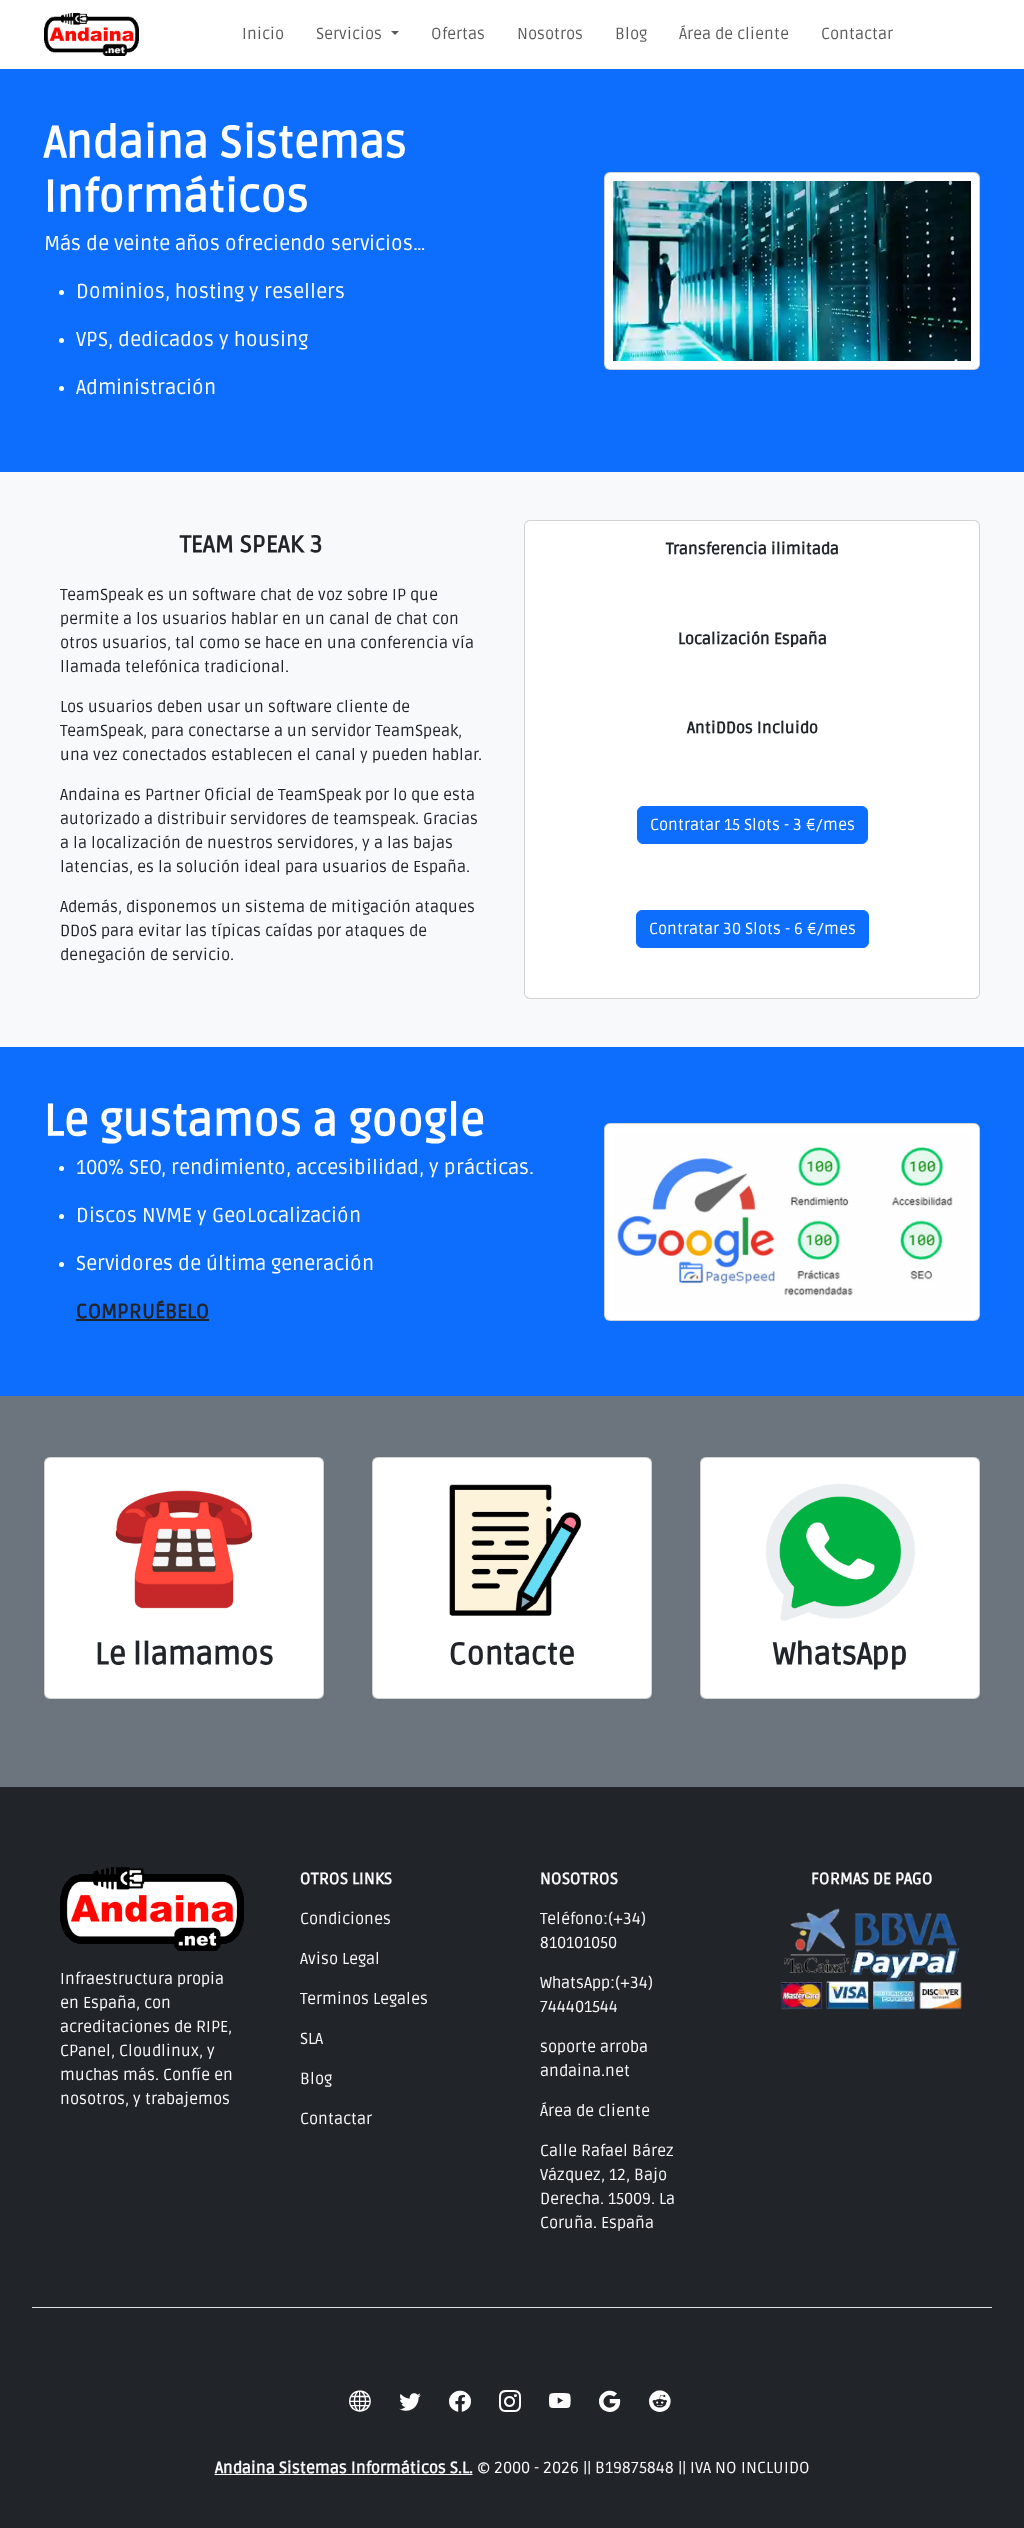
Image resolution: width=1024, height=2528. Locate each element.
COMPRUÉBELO (142, 1312)
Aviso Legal (340, 1959)
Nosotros (550, 34)
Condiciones (345, 1919)
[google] (610, 2402)
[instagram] (510, 2402)
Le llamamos (184, 1654)
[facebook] (460, 2402)
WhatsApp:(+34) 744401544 (596, 1995)
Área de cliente (734, 34)
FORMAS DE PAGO (872, 1879)
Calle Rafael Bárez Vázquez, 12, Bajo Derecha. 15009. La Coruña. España (607, 2187)
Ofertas (458, 34)
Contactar (857, 34)
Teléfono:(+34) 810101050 (593, 1931)
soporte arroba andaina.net (594, 2059)
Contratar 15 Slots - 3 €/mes (752, 825)
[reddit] (660, 2402)
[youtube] (560, 2402)
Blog (631, 34)
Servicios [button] (351, 34)
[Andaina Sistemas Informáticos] (91, 34)
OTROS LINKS (346, 1879)
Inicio (263, 34)
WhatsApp (840, 1654)
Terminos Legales (364, 1999)
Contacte (512, 1654)
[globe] (360, 2402)
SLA (311, 2039)
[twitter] (410, 2402)
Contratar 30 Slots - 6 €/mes (752, 929)
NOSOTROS (579, 1879)
